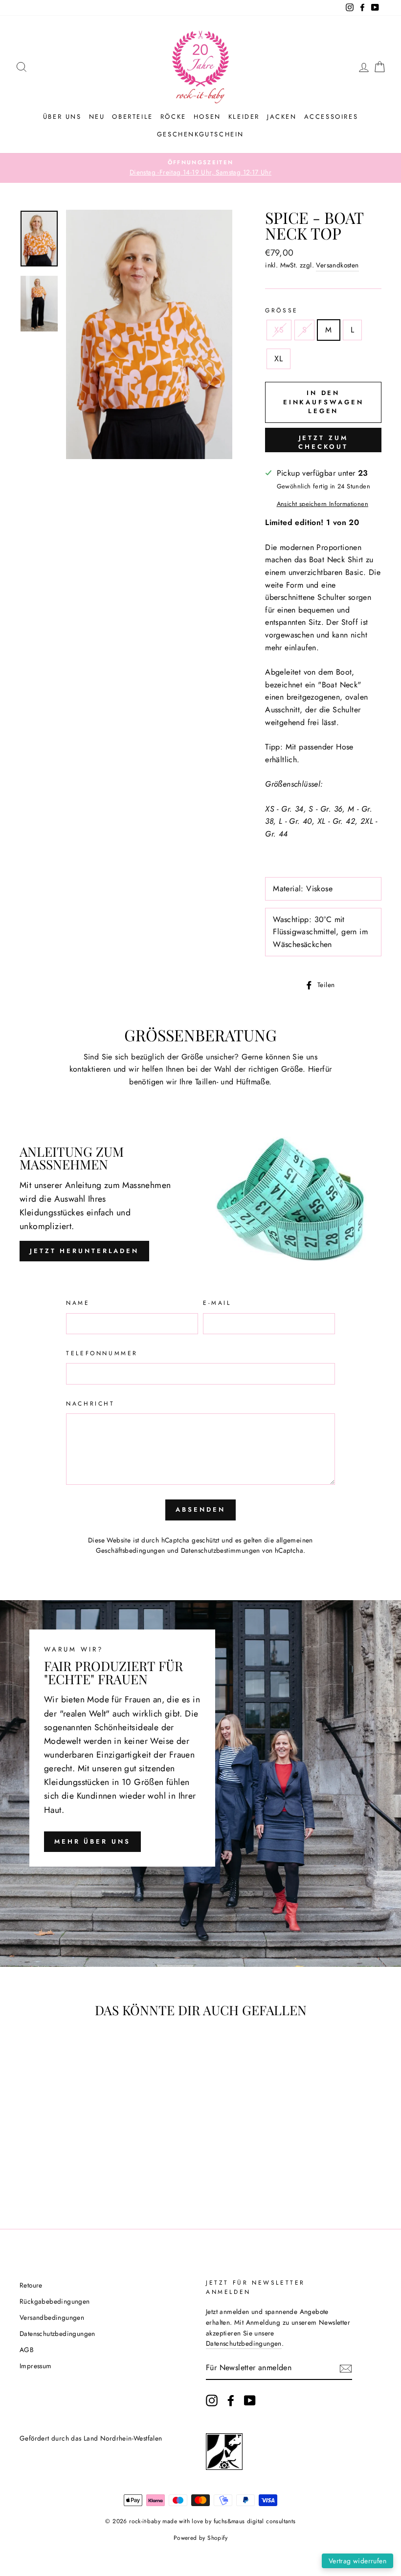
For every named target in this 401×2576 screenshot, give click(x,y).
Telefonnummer (102, 1353)
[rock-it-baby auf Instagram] (212, 2400)
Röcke (173, 117)
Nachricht (90, 1404)
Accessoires (331, 117)
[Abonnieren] (346, 2368)
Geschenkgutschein (200, 134)
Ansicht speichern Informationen (323, 504)
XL (278, 359)
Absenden (200, 1509)
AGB (27, 2350)
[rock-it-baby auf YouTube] (250, 2400)
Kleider (244, 117)
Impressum (36, 2366)
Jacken (282, 117)
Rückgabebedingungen (55, 2301)
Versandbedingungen (52, 2317)
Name (78, 1303)
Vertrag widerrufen (357, 2561)
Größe (282, 310)
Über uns (62, 117)
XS (279, 330)
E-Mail (217, 1303)
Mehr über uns (92, 1841)
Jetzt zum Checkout (323, 442)
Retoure (31, 2285)
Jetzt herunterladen (84, 1251)
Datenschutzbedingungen (57, 2334)
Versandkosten (337, 265)
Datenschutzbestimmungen (221, 1550)
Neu (97, 117)
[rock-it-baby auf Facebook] (231, 2400)
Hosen (207, 117)
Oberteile (132, 117)
